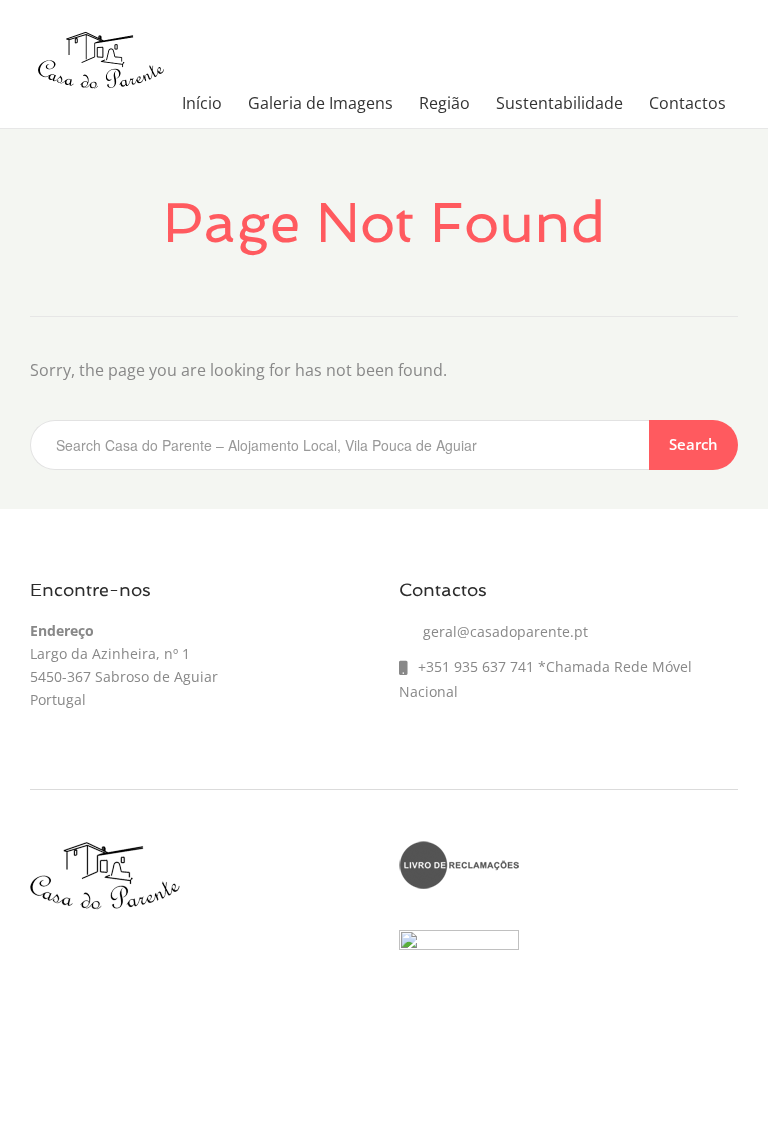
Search (693, 444)
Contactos (687, 103)
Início (202, 103)
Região (444, 103)
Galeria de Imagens (320, 103)
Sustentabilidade (559, 103)
